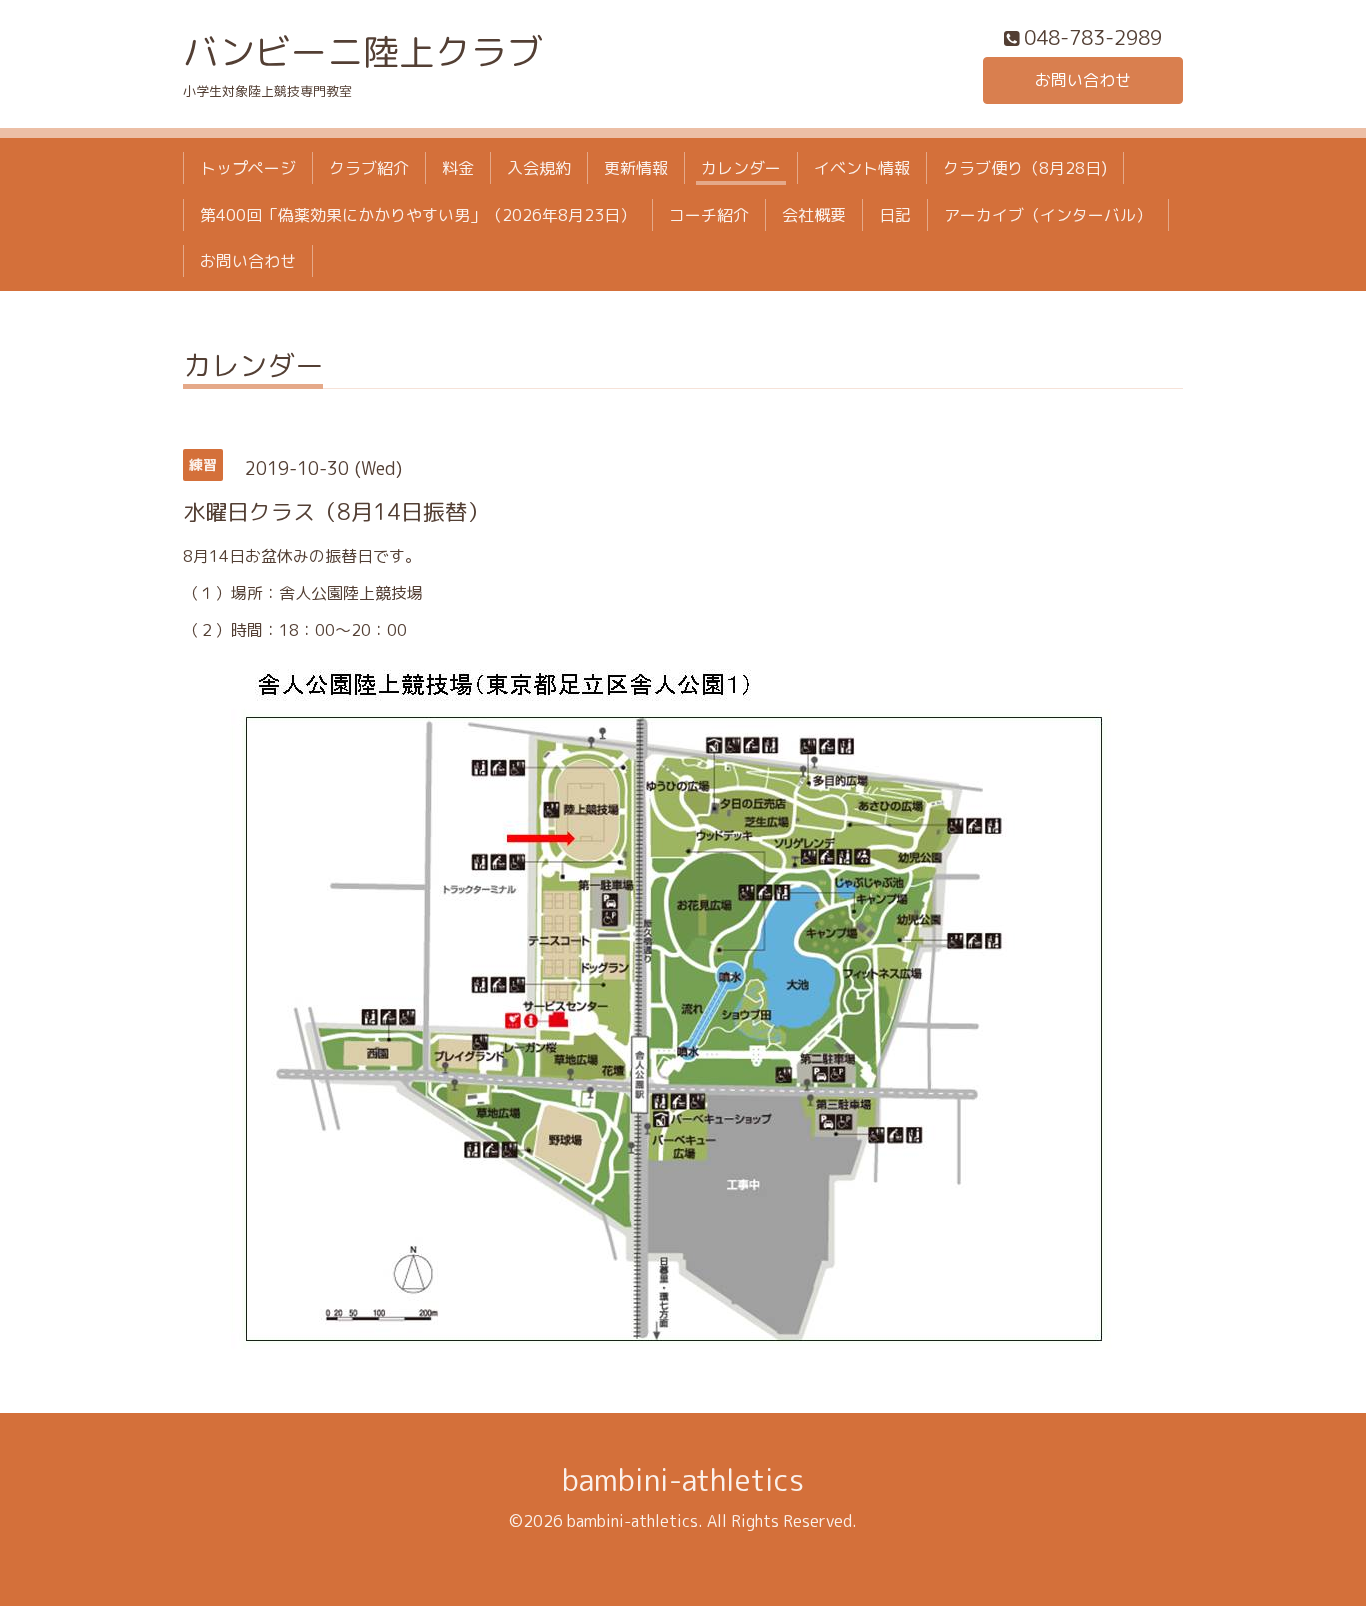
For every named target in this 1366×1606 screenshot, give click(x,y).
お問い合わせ (1083, 80)
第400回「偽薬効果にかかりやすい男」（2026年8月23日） (418, 215)
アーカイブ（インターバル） (1048, 215)
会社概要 (814, 215)
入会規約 (539, 168)
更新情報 (636, 168)
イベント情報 (862, 168)
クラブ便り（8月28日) (1025, 168)
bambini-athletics (683, 1480)
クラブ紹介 (369, 168)
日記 (895, 215)
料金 (458, 168)
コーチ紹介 (709, 215)
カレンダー (741, 168)
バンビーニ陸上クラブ (363, 51)
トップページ (248, 168)
